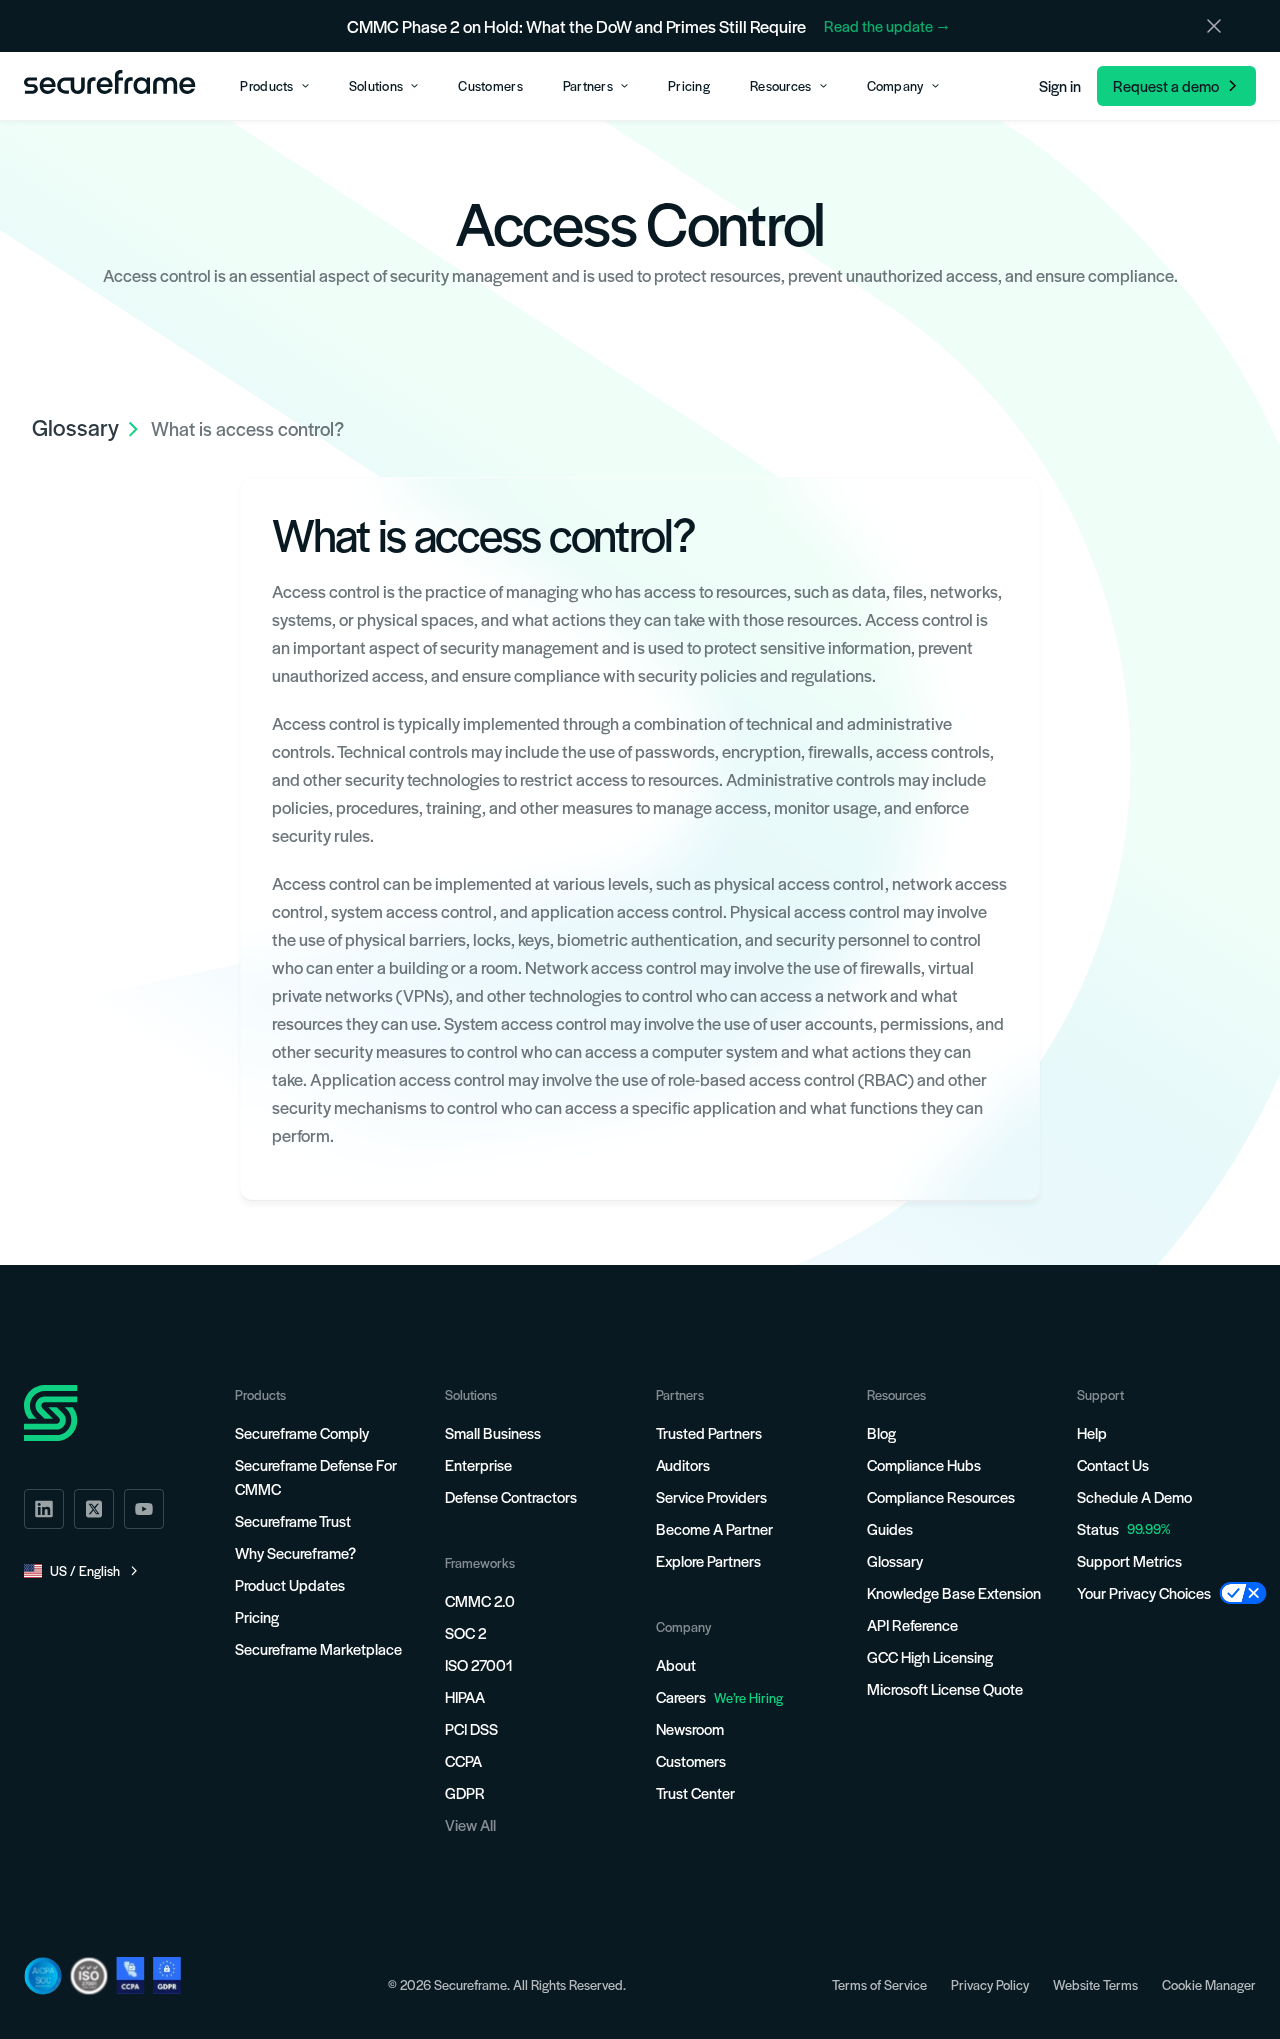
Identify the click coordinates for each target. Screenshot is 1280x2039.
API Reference (912, 1624)
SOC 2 (465, 1632)
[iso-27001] (89, 1976)
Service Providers (711, 1496)
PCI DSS (471, 1728)
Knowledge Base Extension (954, 1592)
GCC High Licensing (930, 1656)
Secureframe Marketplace (318, 1648)
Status (1098, 1528)
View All (470, 1824)
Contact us (1113, 1464)
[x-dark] (94, 1509)
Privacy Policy (990, 1984)
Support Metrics (1129, 1560)
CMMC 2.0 (480, 1600)
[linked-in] (44, 1509)
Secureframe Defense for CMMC (316, 1476)
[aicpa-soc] (43, 1976)
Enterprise (478, 1464)
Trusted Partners (709, 1432)
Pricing (257, 1616)
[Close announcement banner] (1214, 26)
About (676, 1664)
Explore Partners (708, 1560)
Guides (890, 1528)
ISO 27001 (479, 1664)
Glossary (895, 1560)
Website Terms (1095, 1984)
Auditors (683, 1464)
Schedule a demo (1134, 1496)
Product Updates (290, 1584)
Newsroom (690, 1728)
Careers (719, 1696)
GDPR (465, 1792)
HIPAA (465, 1696)
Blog (881, 1432)
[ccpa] (130, 1975)
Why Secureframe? (295, 1552)
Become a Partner (714, 1528)
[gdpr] (167, 1975)
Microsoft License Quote (945, 1688)
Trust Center (695, 1792)
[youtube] (144, 1509)
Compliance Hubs (924, 1464)
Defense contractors (511, 1496)
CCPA (463, 1760)
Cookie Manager (1209, 1984)
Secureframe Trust (293, 1520)
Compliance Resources (941, 1496)
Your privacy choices (1144, 1592)
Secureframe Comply (302, 1432)
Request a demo (1166, 85)
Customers (691, 1760)
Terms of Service (879, 1984)
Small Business (493, 1432)
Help (1092, 1432)
